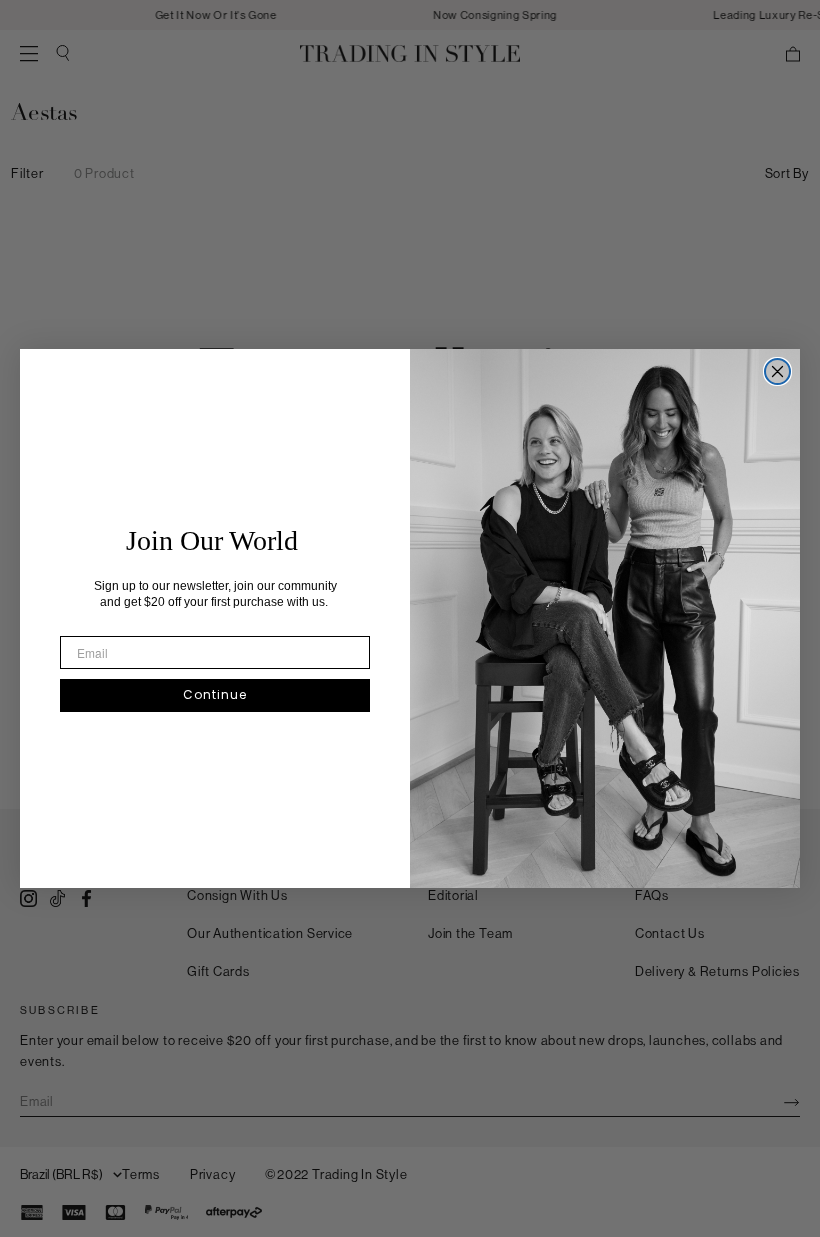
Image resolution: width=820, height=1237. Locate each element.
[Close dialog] (777, 371)
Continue (215, 694)
